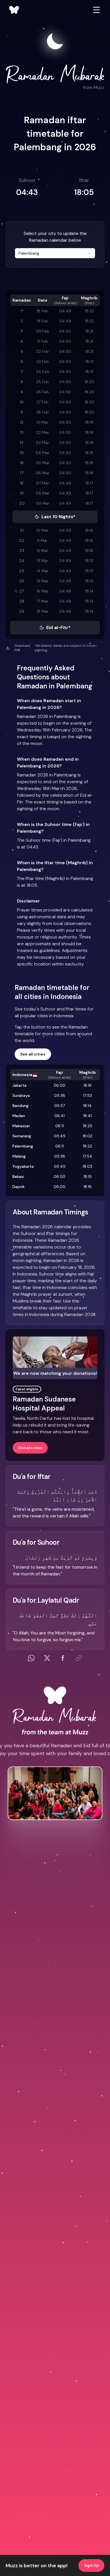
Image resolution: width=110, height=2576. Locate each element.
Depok (18, 1187)
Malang (19, 1156)
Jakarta (19, 1085)
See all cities (33, 1054)
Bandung (20, 1106)
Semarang (22, 1136)
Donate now (30, 1448)
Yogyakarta (23, 1166)
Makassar (21, 1126)
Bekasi (18, 1176)
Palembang (23, 1146)
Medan (19, 1116)
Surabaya (21, 1095)
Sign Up (91, 2565)
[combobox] (55, 253)
